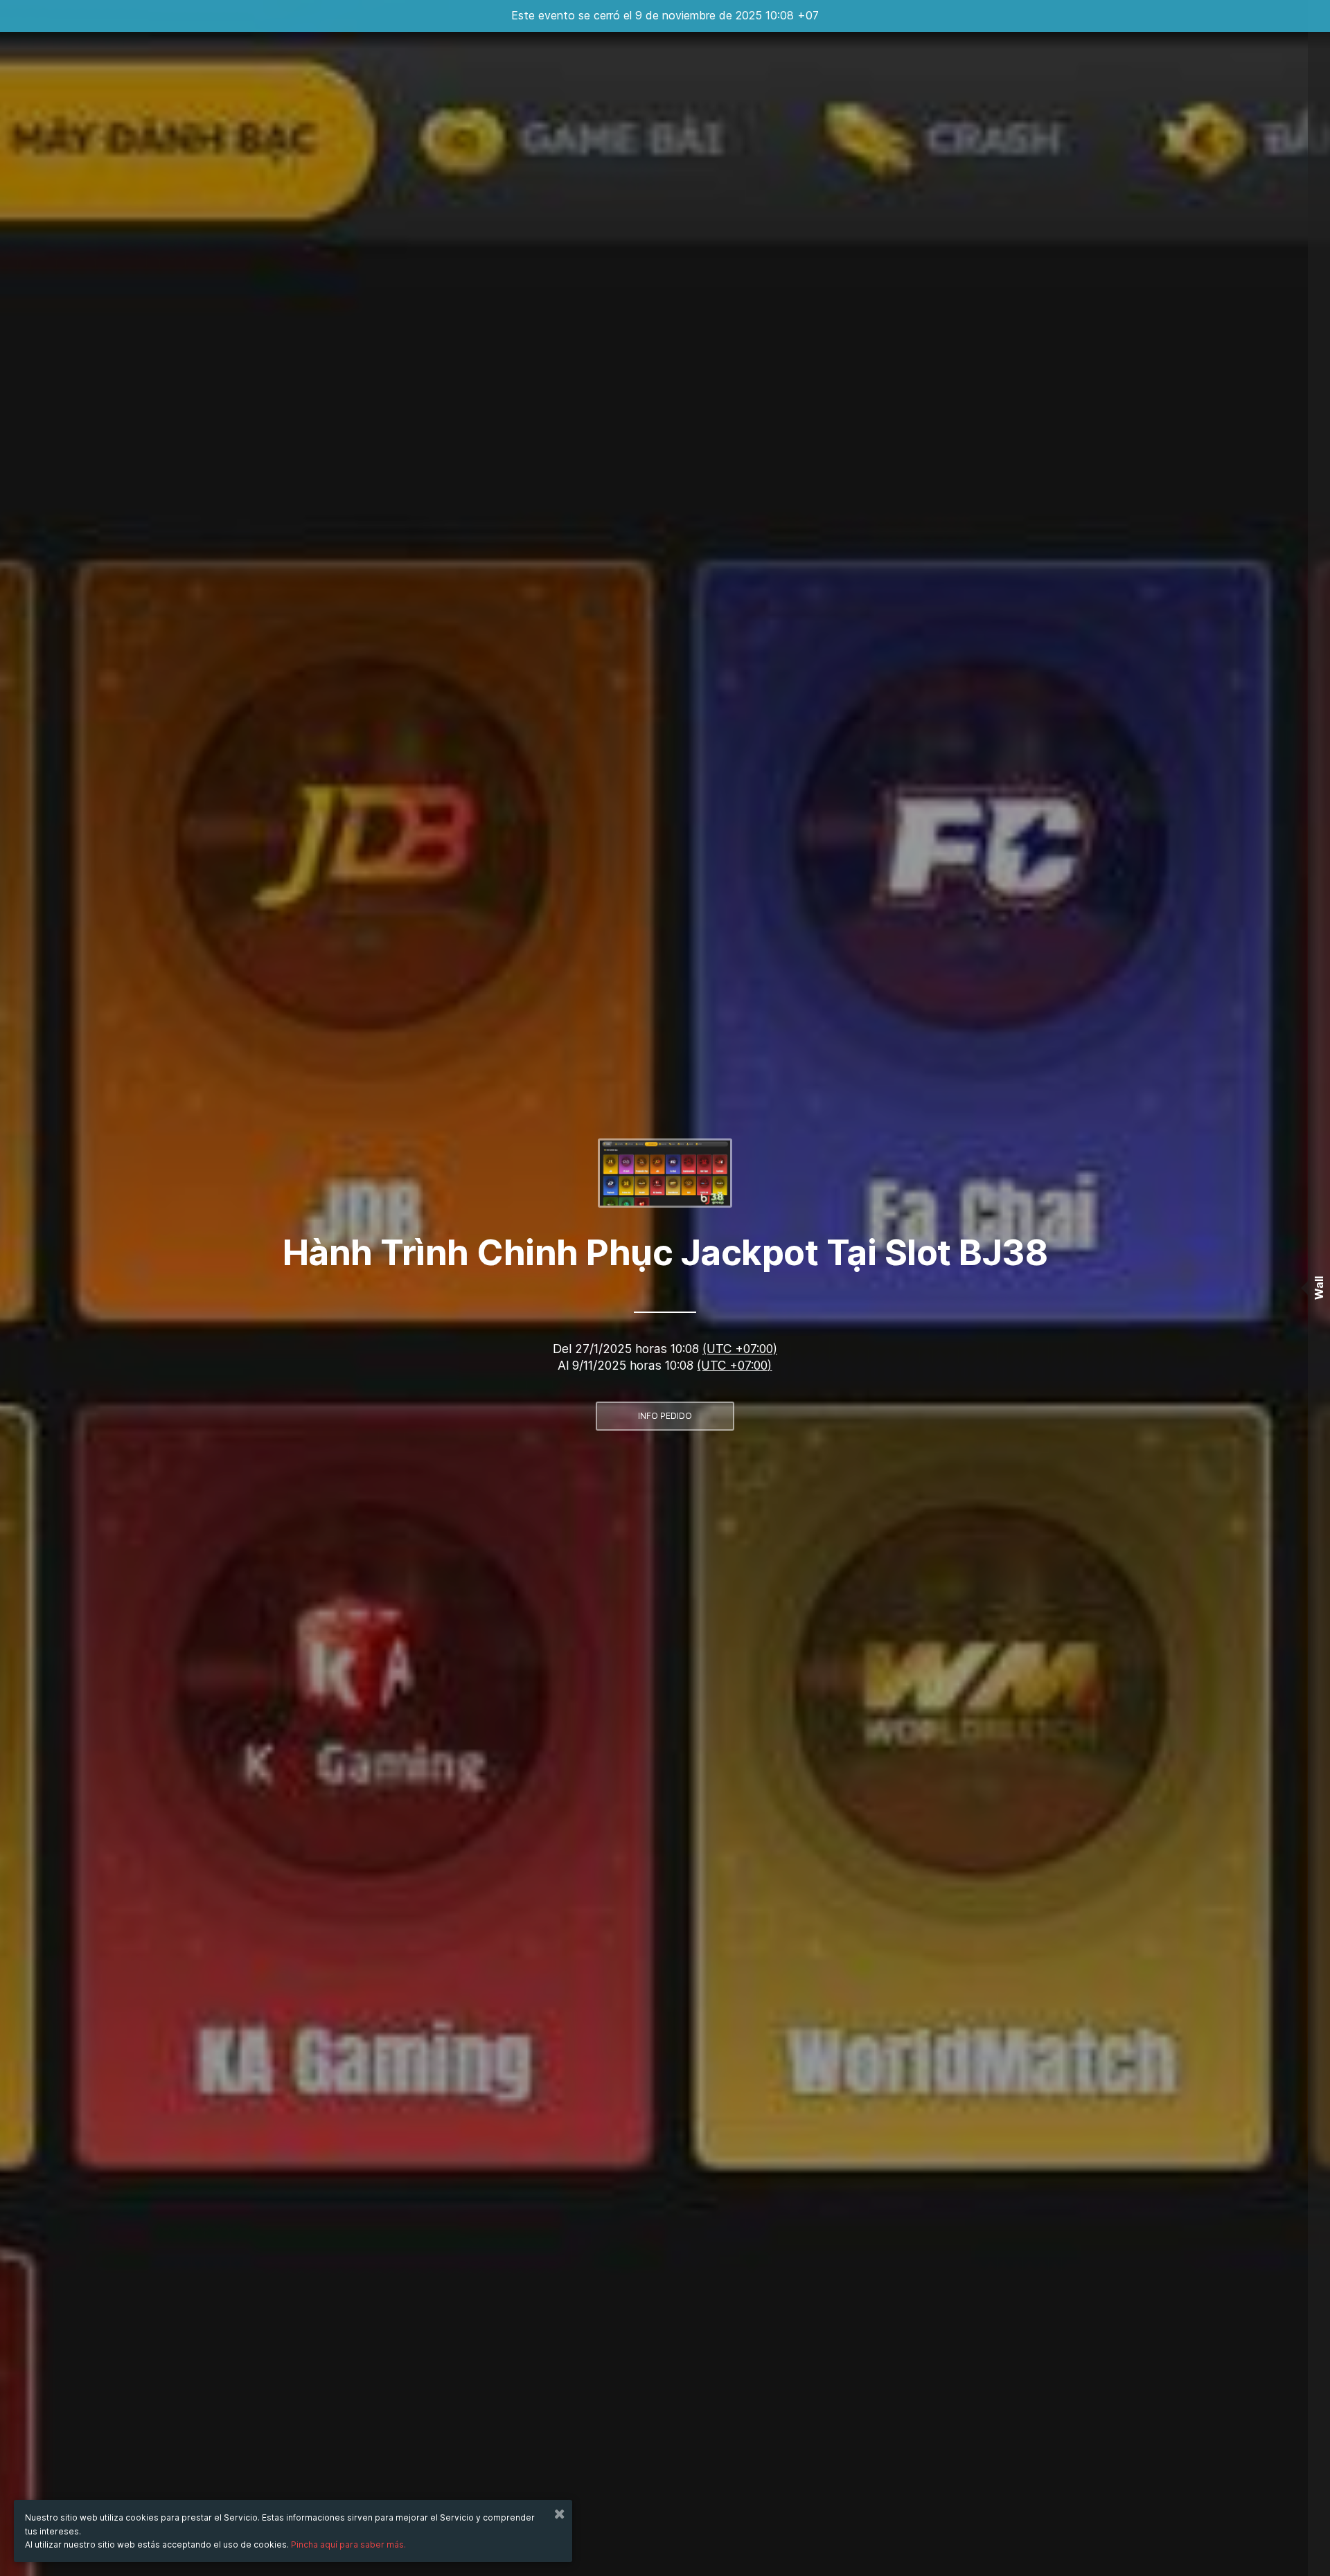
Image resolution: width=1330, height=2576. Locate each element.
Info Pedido (665, 1416)
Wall (1319, 1288)
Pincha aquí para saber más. (348, 2544)
